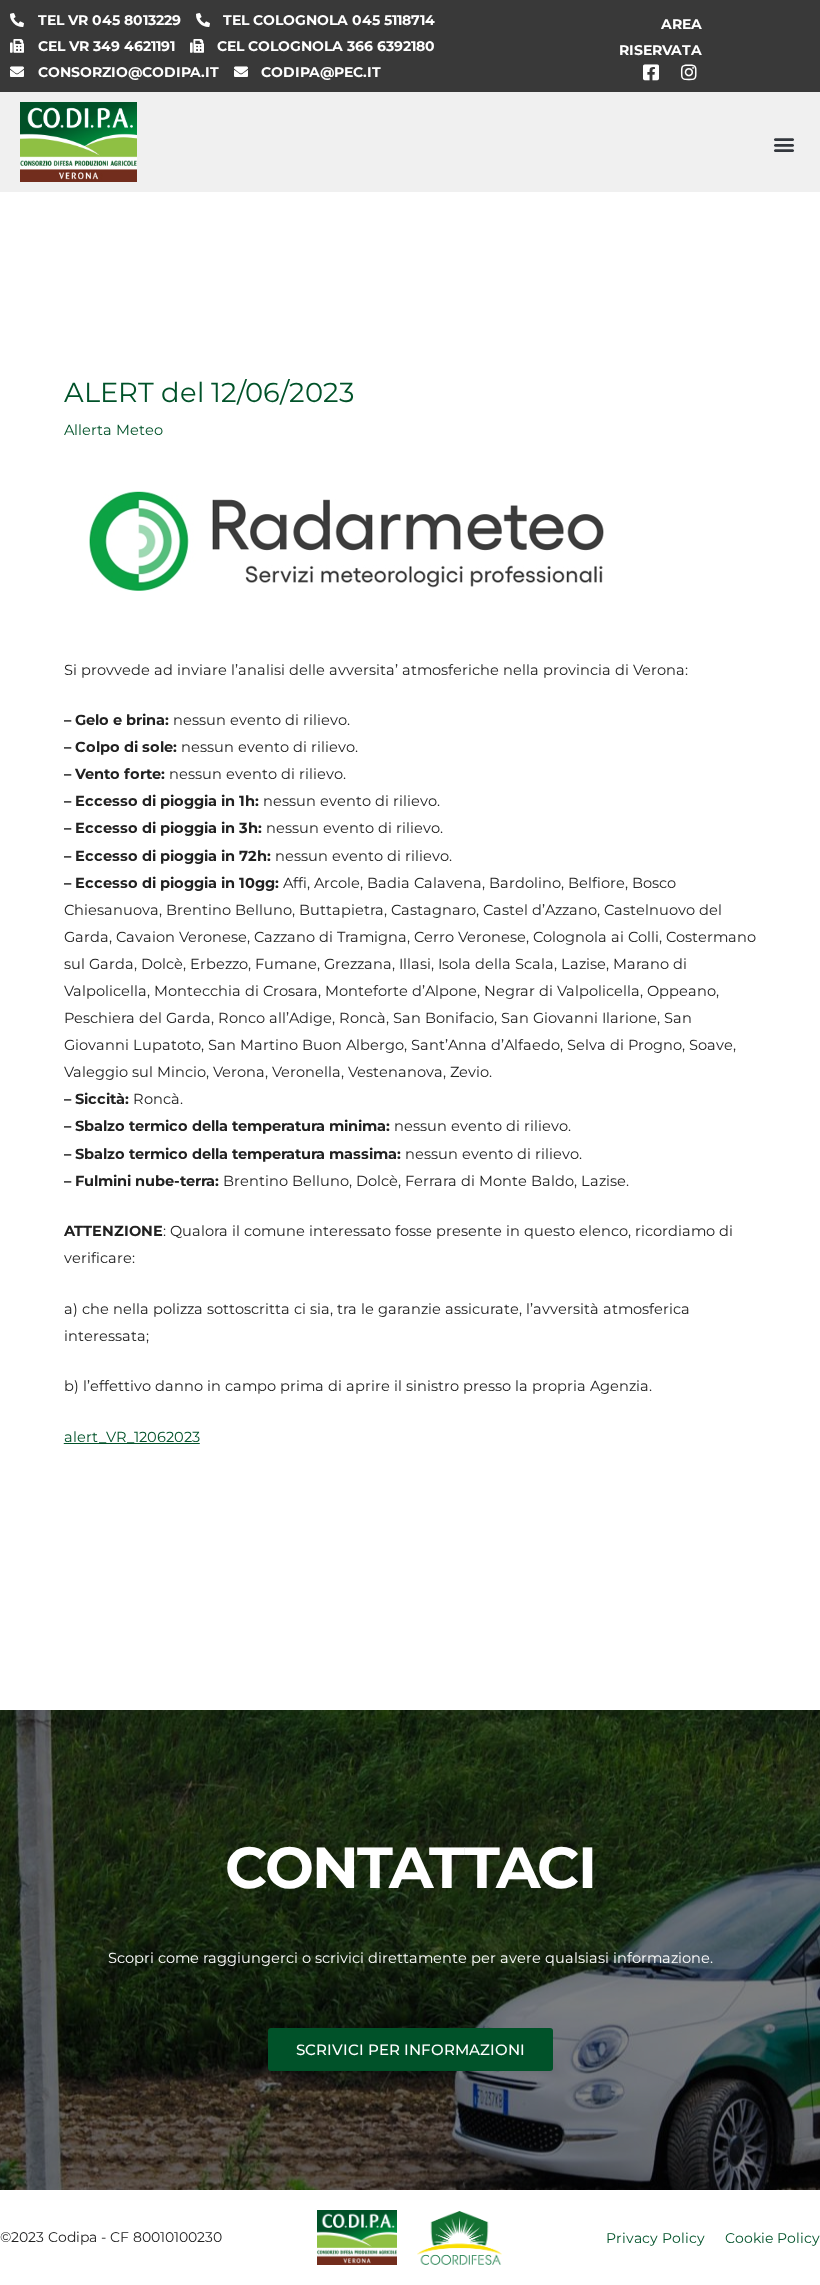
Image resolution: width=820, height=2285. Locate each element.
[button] (783, 144)
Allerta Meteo (113, 430)
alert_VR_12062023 (132, 1437)
